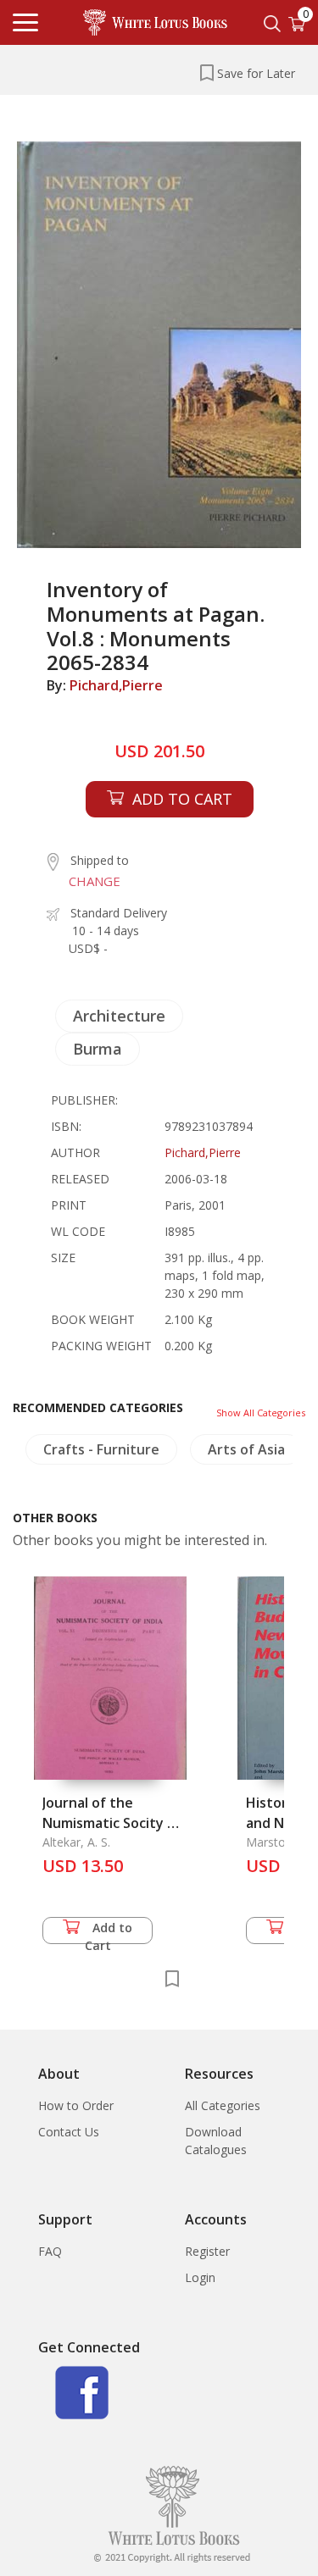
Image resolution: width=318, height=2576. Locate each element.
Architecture (119, 1016)
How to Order (76, 2105)
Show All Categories (261, 1413)
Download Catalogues (216, 2141)
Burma (98, 1049)
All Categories (223, 2105)
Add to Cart (109, 1932)
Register (207, 2251)
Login (200, 2277)
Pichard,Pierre (116, 685)
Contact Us (69, 2132)
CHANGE (95, 881)
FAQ (50, 2251)
